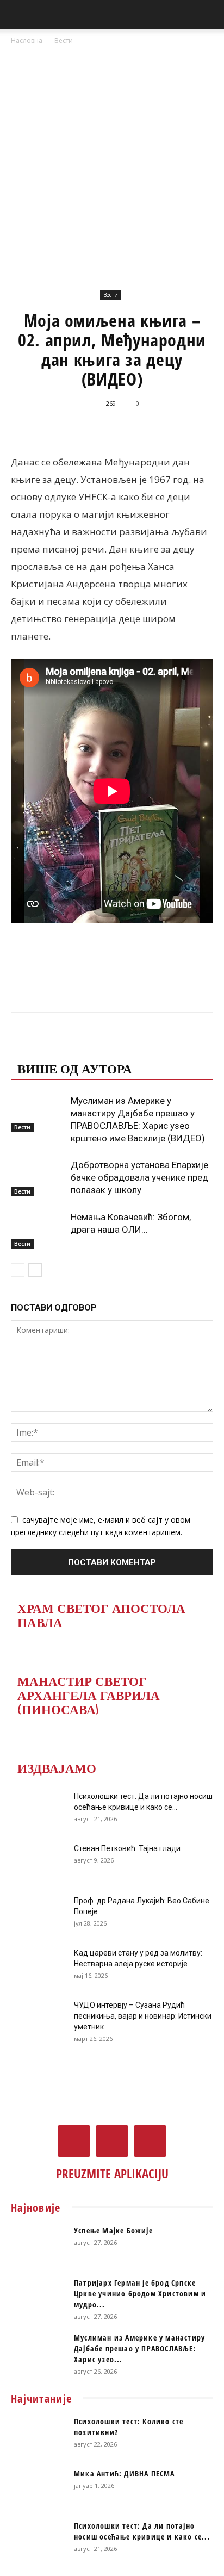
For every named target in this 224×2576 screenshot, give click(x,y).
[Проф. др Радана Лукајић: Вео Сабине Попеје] (38, 1914)
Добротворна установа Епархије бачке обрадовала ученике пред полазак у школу (139, 1177)
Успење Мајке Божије (113, 2230)
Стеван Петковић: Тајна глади (127, 1848)
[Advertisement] (112, 164)
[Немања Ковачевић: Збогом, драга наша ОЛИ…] (38, 1230)
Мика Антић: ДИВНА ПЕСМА (125, 2473)
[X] (112, 2141)
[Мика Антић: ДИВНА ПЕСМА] (38, 2487)
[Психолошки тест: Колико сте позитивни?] (38, 2435)
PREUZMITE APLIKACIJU (112, 2174)
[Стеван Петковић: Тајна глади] (38, 1862)
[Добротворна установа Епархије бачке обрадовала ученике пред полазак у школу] (38, 1178)
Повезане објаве (79, 1046)
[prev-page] (18, 1270)
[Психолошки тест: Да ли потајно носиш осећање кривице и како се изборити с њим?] (38, 1810)
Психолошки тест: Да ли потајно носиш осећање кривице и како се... (142, 2531)
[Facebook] (74, 2141)
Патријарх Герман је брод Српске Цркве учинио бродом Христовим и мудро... (140, 2293)
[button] (18, 15)
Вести (64, 41)
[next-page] (35, 1270)
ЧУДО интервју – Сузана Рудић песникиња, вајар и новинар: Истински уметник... (143, 2016)
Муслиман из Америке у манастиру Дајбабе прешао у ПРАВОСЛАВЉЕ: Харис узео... (139, 2348)
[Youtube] (150, 2141)
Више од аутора (75, 1068)
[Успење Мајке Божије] (38, 2244)
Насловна (27, 41)
